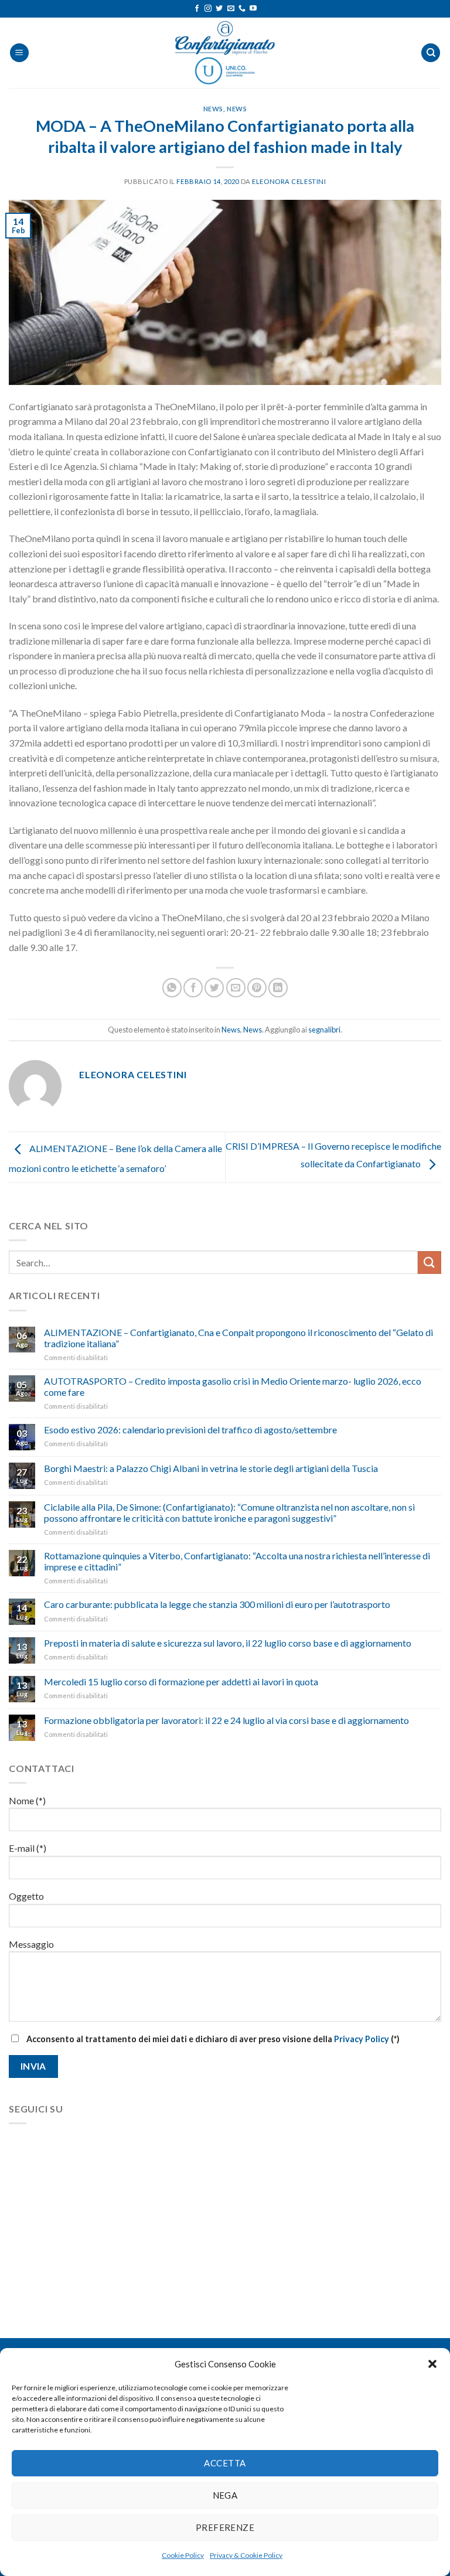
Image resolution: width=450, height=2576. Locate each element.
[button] (432, 2364)
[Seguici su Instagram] (208, 9)
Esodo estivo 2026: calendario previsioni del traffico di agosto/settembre (190, 1430)
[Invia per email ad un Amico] (236, 988)
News (213, 109)
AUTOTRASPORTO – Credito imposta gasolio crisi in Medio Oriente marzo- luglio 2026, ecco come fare (233, 1386)
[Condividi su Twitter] (214, 988)
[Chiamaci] (242, 9)
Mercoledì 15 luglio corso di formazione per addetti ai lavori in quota (181, 1681)
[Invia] (429, 1263)
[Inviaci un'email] (231, 9)
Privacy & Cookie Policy (246, 2555)
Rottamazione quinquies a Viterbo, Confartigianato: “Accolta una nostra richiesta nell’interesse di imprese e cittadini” (237, 1561)
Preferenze (225, 2527)
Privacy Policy (362, 2039)
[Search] (431, 53)
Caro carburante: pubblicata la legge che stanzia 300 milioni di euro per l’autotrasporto (217, 1604)
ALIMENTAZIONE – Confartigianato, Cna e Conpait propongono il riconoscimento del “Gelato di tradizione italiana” (238, 1338)
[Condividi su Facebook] (193, 988)
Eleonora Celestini (289, 181)
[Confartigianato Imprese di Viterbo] (225, 53)
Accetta (225, 2463)
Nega (225, 2495)
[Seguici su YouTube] (253, 9)
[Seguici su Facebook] (197, 9)
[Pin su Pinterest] (257, 988)
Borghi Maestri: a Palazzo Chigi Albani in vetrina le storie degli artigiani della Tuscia (211, 1468)
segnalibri (324, 1030)
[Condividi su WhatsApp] (172, 988)
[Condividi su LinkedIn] (278, 988)
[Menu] (19, 53)
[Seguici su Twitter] (219, 9)
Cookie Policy (183, 2555)
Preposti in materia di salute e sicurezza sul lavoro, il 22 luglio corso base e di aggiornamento (228, 1643)
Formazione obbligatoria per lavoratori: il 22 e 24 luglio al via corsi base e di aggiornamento (226, 1720)
